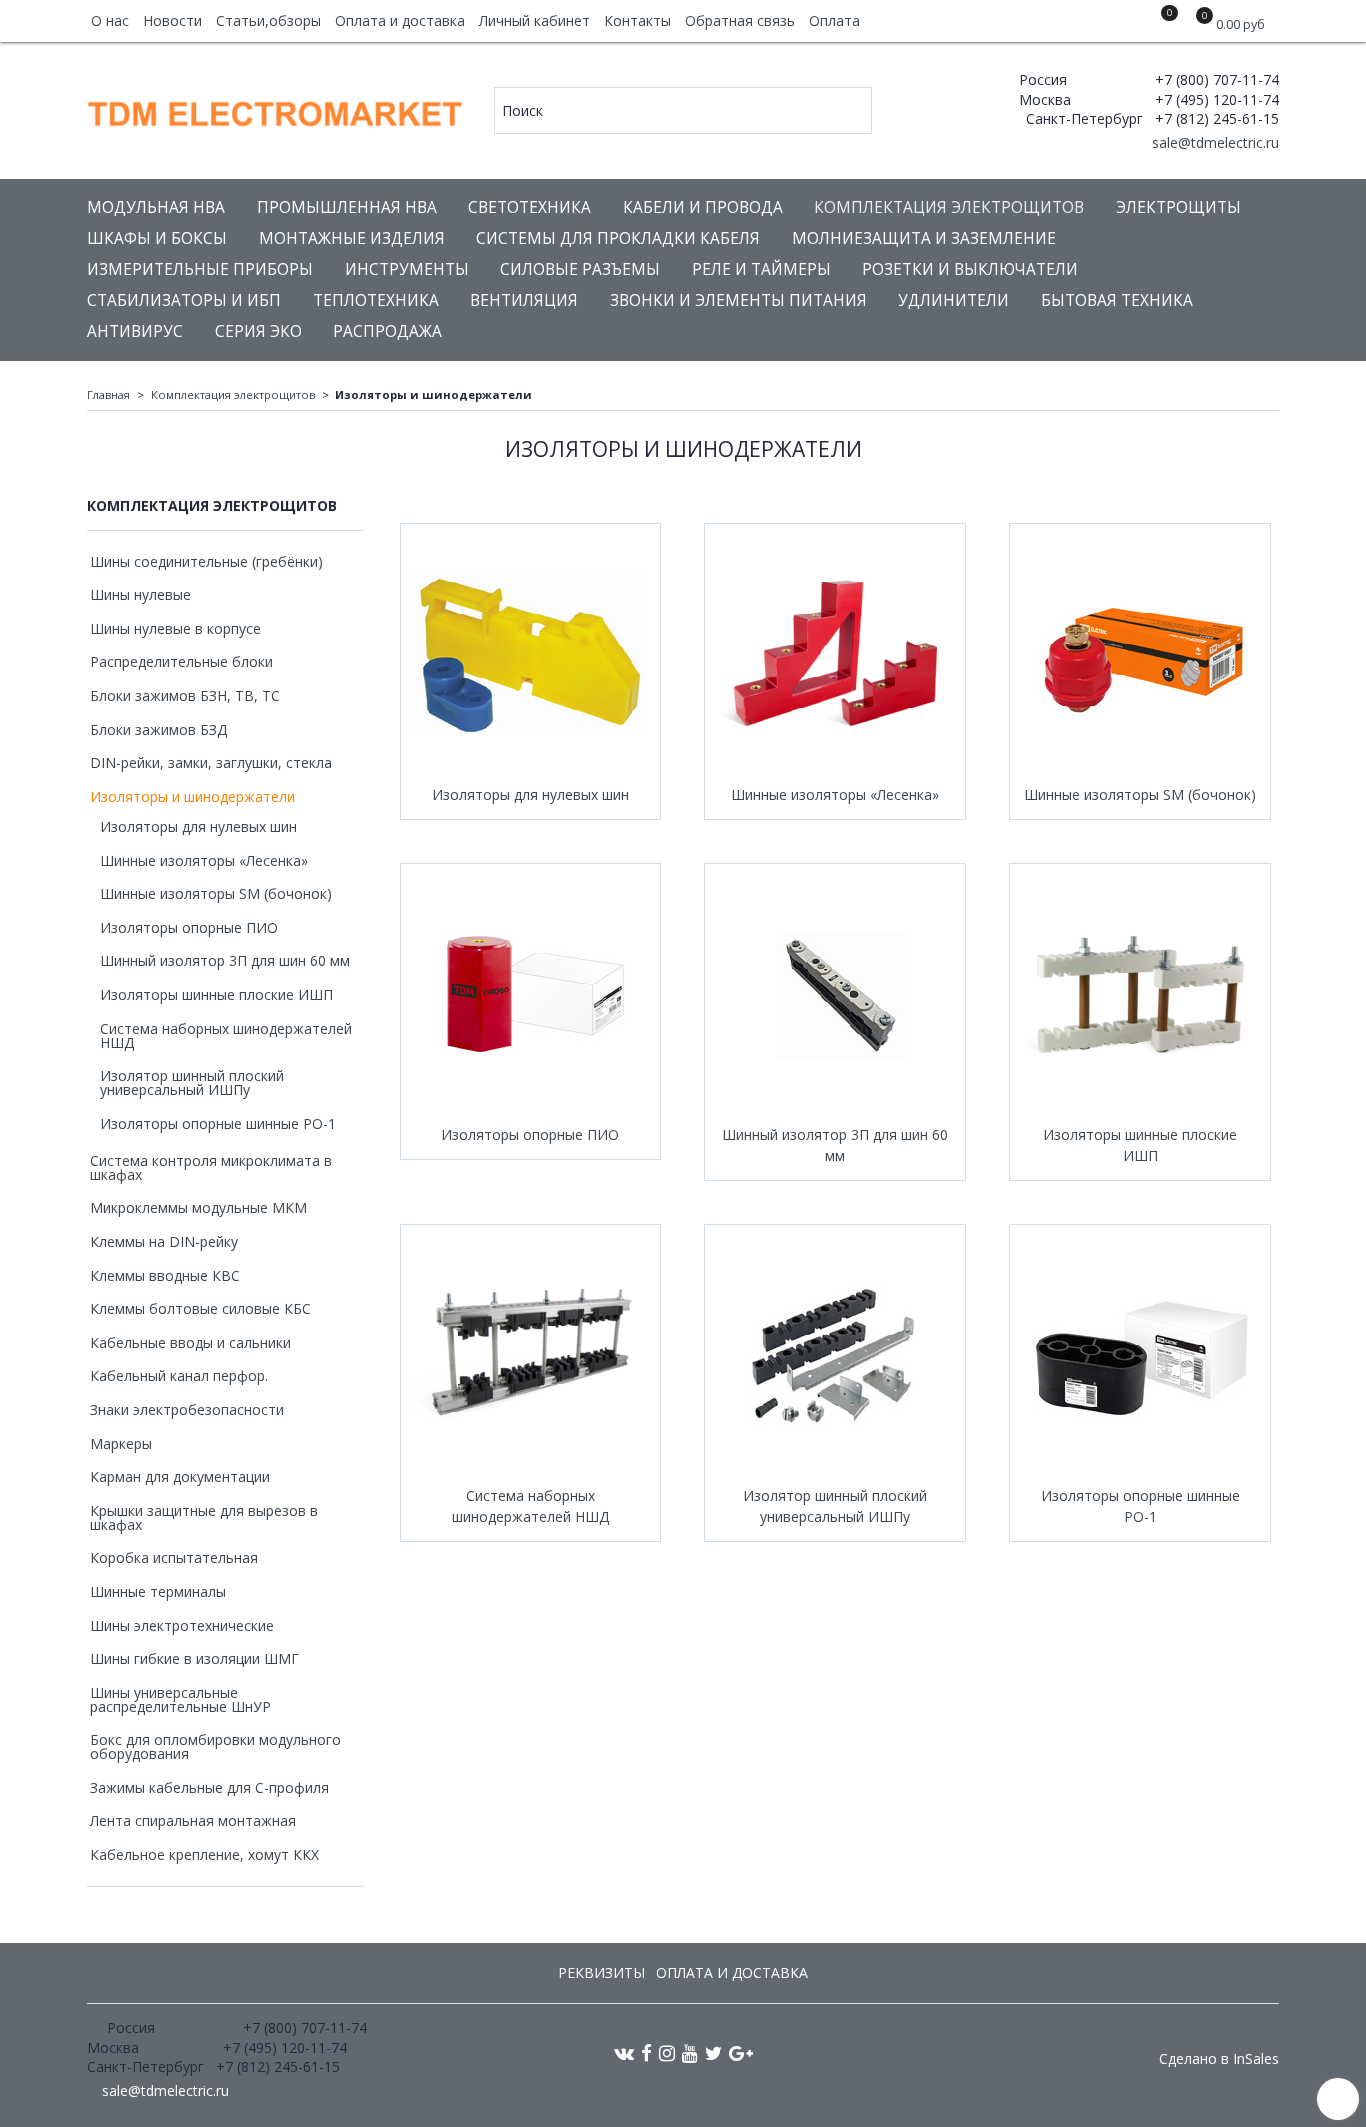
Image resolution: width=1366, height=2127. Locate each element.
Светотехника (529, 207)
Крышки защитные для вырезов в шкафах (204, 1517)
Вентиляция (524, 300)
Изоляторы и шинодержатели (192, 796)
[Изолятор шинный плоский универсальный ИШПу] (835, 1355)
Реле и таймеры (761, 269)
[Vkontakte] (624, 2052)
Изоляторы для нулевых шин (530, 794)
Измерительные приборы (200, 269)
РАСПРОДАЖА (387, 331)
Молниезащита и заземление (924, 238)
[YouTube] (690, 2052)
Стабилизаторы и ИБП (184, 300)
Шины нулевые (140, 594)
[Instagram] (667, 2052)
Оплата (834, 20)
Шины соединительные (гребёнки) (206, 561)
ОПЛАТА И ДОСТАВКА (732, 1972)
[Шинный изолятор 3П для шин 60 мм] (835, 994)
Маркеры (121, 1443)
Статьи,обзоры (268, 20)
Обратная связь (740, 20)
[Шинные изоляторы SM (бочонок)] (1140, 654)
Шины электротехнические (182, 1625)
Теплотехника (376, 300)
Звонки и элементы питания (738, 300)
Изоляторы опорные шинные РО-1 (1140, 1506)
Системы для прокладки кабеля (618, 238)
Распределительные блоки (181, 661)
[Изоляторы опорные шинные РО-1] (1140, 1355)
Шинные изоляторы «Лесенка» (835, 794)
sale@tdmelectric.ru (1213, 142)
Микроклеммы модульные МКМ (198, 1207)
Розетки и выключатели (970, 269)
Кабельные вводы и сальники (190, 1342)
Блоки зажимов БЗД (158, 729)
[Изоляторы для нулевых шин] (531, 654)
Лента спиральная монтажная (193, 1820)
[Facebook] (646, 2052)
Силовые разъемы (580, 269)
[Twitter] (713, 2052)
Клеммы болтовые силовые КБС (200, 1308)
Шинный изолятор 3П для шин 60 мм (835, 1145)
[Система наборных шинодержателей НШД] (531, 1355)
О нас (110, 20)
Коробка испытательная (174, 1557)
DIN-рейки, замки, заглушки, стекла (211, 762)
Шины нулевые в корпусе (175, 628)
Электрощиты (1178, 207)
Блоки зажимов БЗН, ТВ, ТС (185, 695)
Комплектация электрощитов (949, 207)
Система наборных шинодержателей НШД (530, 1506)
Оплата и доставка (400, 20)
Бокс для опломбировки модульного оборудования (215, 1746)
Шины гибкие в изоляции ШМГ (194, 1658)
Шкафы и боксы (157, 238)
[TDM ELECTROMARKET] (276, 109)
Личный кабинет (534, 20)
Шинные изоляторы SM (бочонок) (1140, 794)
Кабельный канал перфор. (179, 1375)
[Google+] (741, 2052)
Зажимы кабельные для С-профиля (209, 1787)
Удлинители (953, 300)
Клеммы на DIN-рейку (164, 1241)
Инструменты (407, 269)
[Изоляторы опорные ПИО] (531, 994)
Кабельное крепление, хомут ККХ (204, 1854)
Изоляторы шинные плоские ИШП (1140, 1145)
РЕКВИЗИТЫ (601, 1972)
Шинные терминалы (158, 1591)
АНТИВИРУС (135, 331)
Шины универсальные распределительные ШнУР (180, 1699)
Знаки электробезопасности (187, 1409)
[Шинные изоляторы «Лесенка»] (835, 654)
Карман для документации (180, 1476)
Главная (108, 394)
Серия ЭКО (258, 331)
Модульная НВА (156, 207)
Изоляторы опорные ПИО (530, 1134)
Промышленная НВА (347, 207)
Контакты (637, 20)
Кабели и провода (703, 207)
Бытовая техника (1117, 300)
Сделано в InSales (1219, 2059)
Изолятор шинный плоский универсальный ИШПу (835, 1506)
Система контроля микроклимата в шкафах (211, 1167)
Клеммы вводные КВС (165, 1275)
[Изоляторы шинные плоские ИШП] (1140, 994)
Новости (172, 20)
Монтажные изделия (352, 238)
